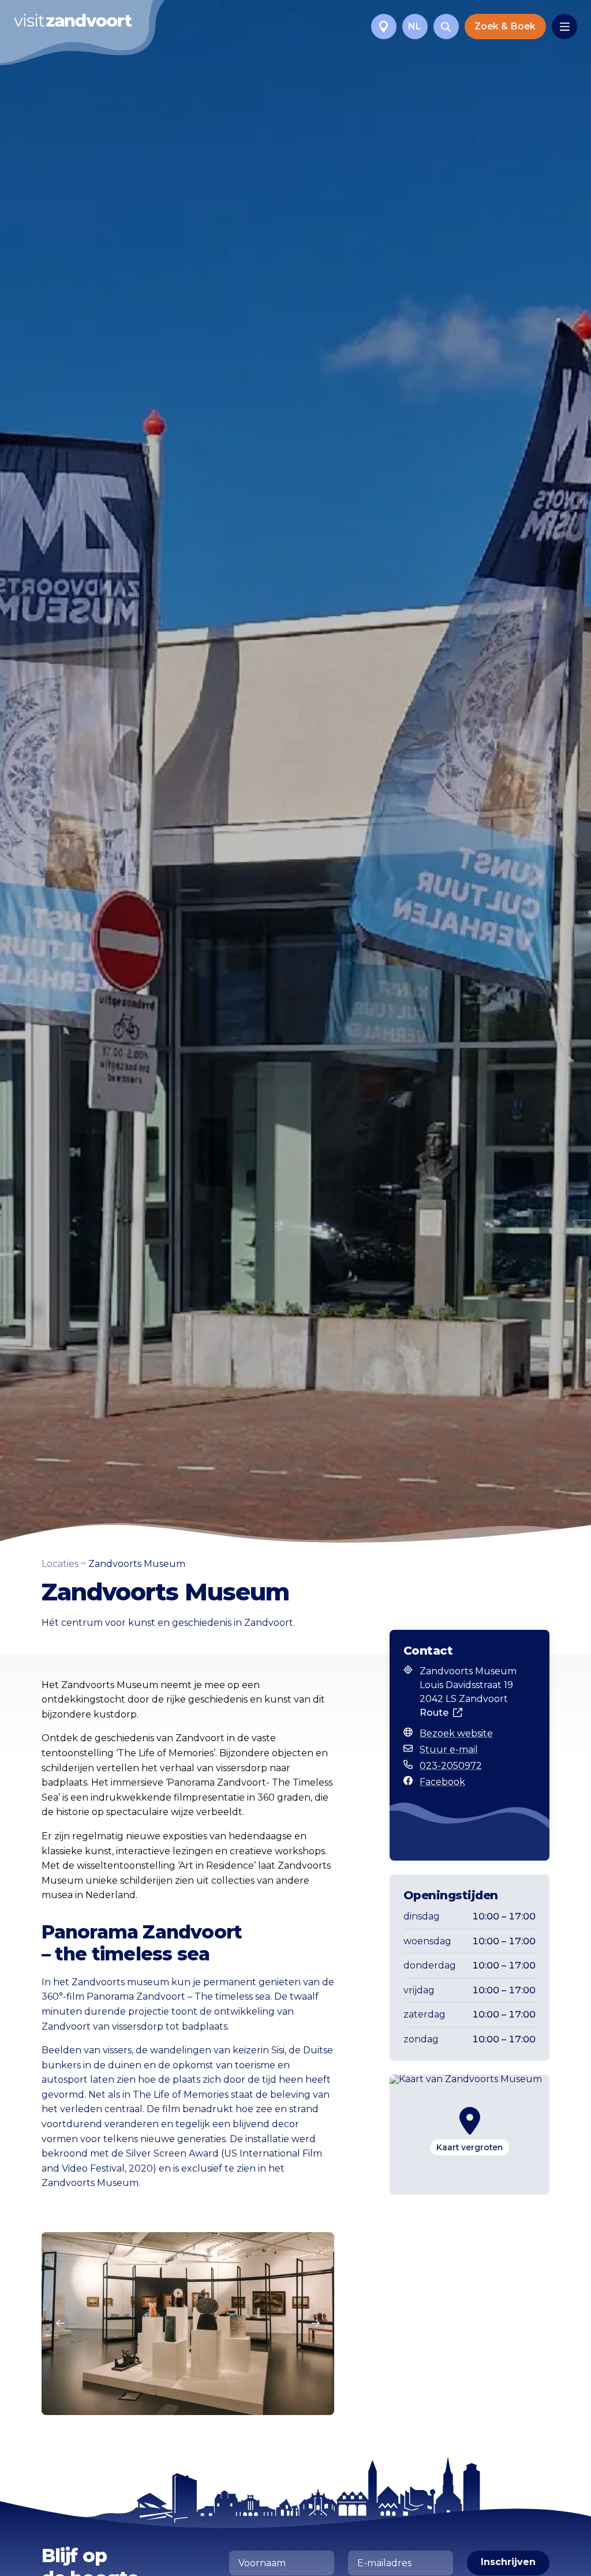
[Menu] (564, 27)
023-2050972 (451, 1766)
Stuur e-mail (449, 1750)
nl (415, 26)
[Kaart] (384, 27)
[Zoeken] (446, 27)
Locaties (60, 1564)
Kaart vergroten (470, 2147)
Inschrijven (508, 2562)
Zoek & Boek (505, 26)
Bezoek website (456, 1733)
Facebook (442, 1782)
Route (434, 1713)
